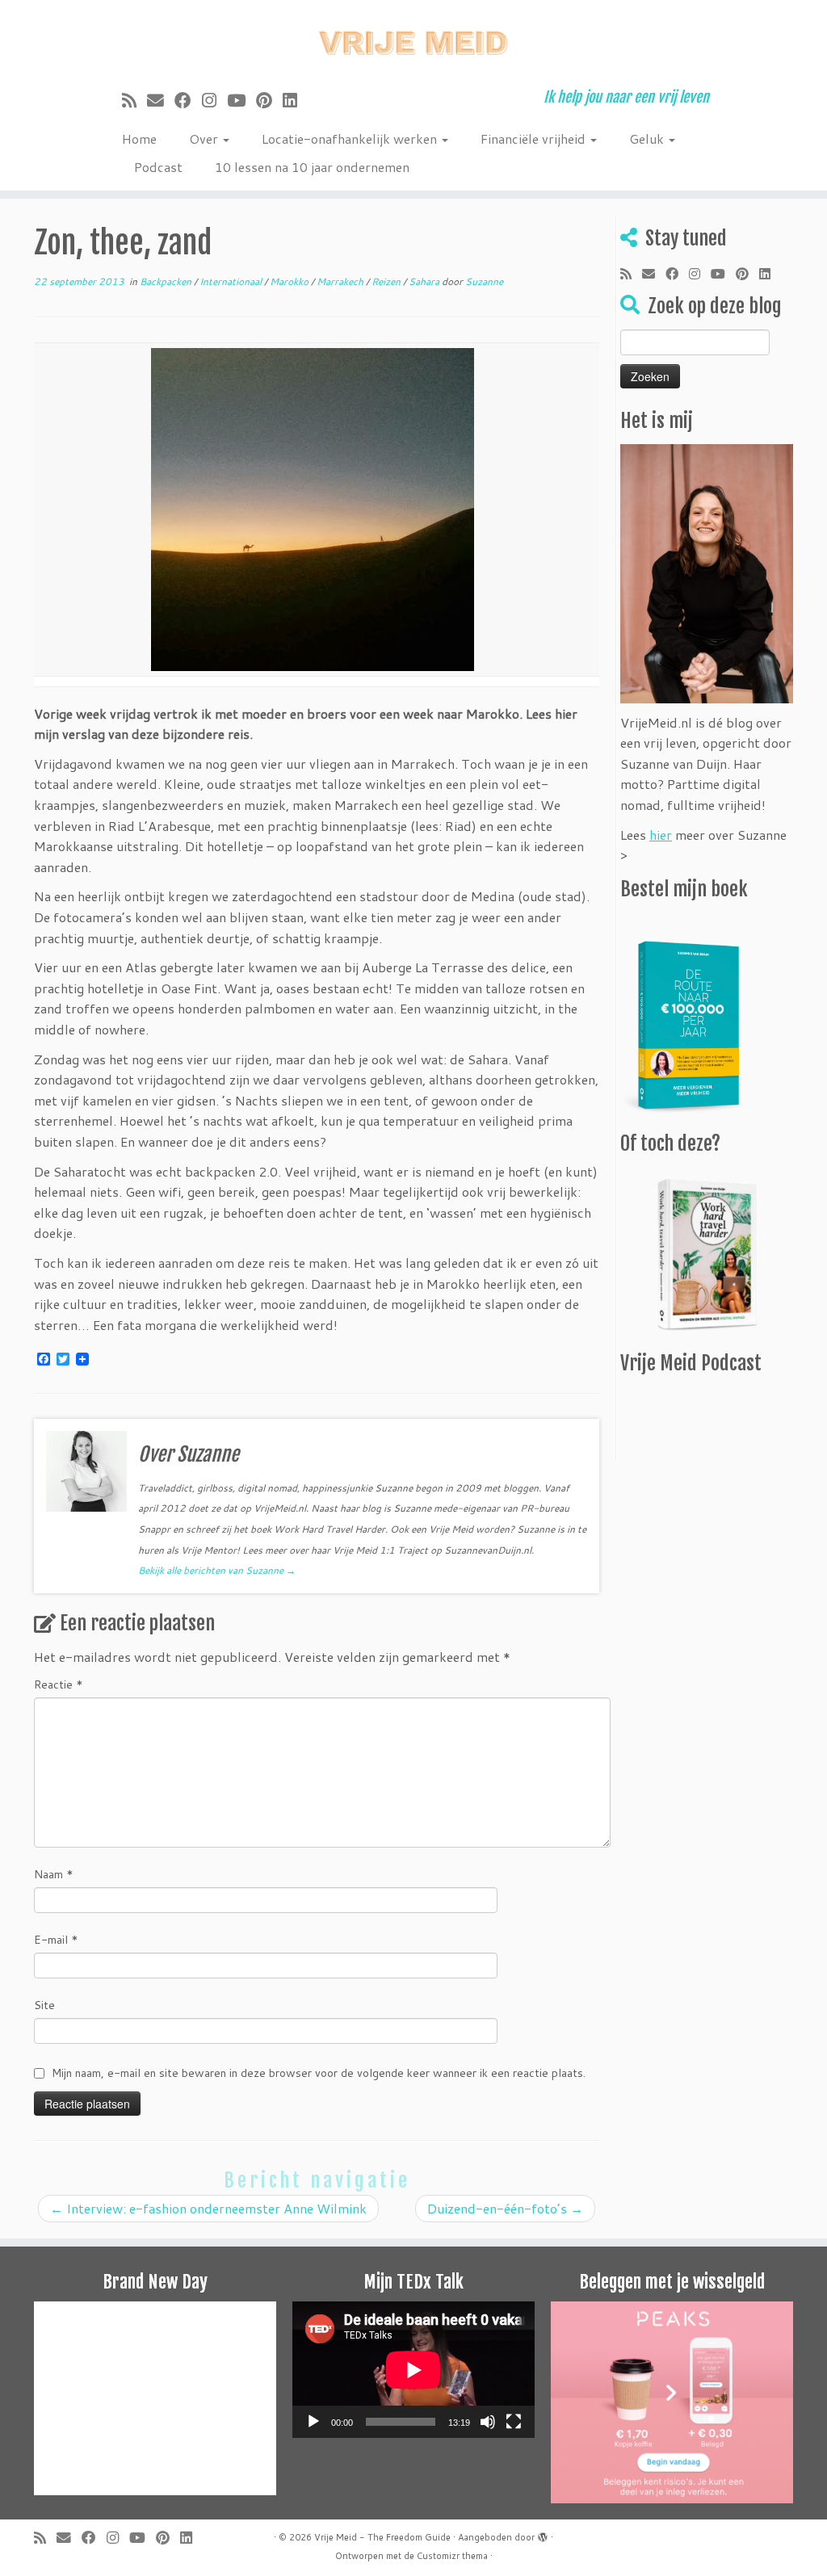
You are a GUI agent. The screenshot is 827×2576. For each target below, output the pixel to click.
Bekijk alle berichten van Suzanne (217, 1570)
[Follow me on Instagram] (214, 100)
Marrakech (341, 281)
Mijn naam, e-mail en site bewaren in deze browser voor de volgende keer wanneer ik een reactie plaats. (319, 2073)
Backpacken (167, 281)
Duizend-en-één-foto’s (505, 2208)
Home (139, 138)
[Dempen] (488, 2422)
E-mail (56, 1940)
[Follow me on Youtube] (241, 100)
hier (661, 835)
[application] (413, 2370)
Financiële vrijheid (535, 138)
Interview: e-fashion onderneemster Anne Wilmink (208, 2208)
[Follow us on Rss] (134, 100)
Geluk (648, 138)
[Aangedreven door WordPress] (543, 2534)
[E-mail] (161, 100)
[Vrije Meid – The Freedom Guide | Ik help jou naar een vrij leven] (413, 38)
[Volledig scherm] (514, 2422)
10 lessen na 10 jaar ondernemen (312, 167)
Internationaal (232, 281)
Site (44, 2005)
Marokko (290, 281)
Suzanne (484, 281)
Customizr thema (452, 2556)
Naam (54, 1874)
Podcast (158, 167)
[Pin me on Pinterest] (269, 100)
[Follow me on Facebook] (188, 100)
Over (205, 138)
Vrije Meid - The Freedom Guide (382, 2537)
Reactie (59, 1684)
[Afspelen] (313, 2422)
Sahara (425, 281)
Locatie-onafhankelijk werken (351, 138)
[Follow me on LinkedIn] (295, 100)
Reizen (387, 281)
